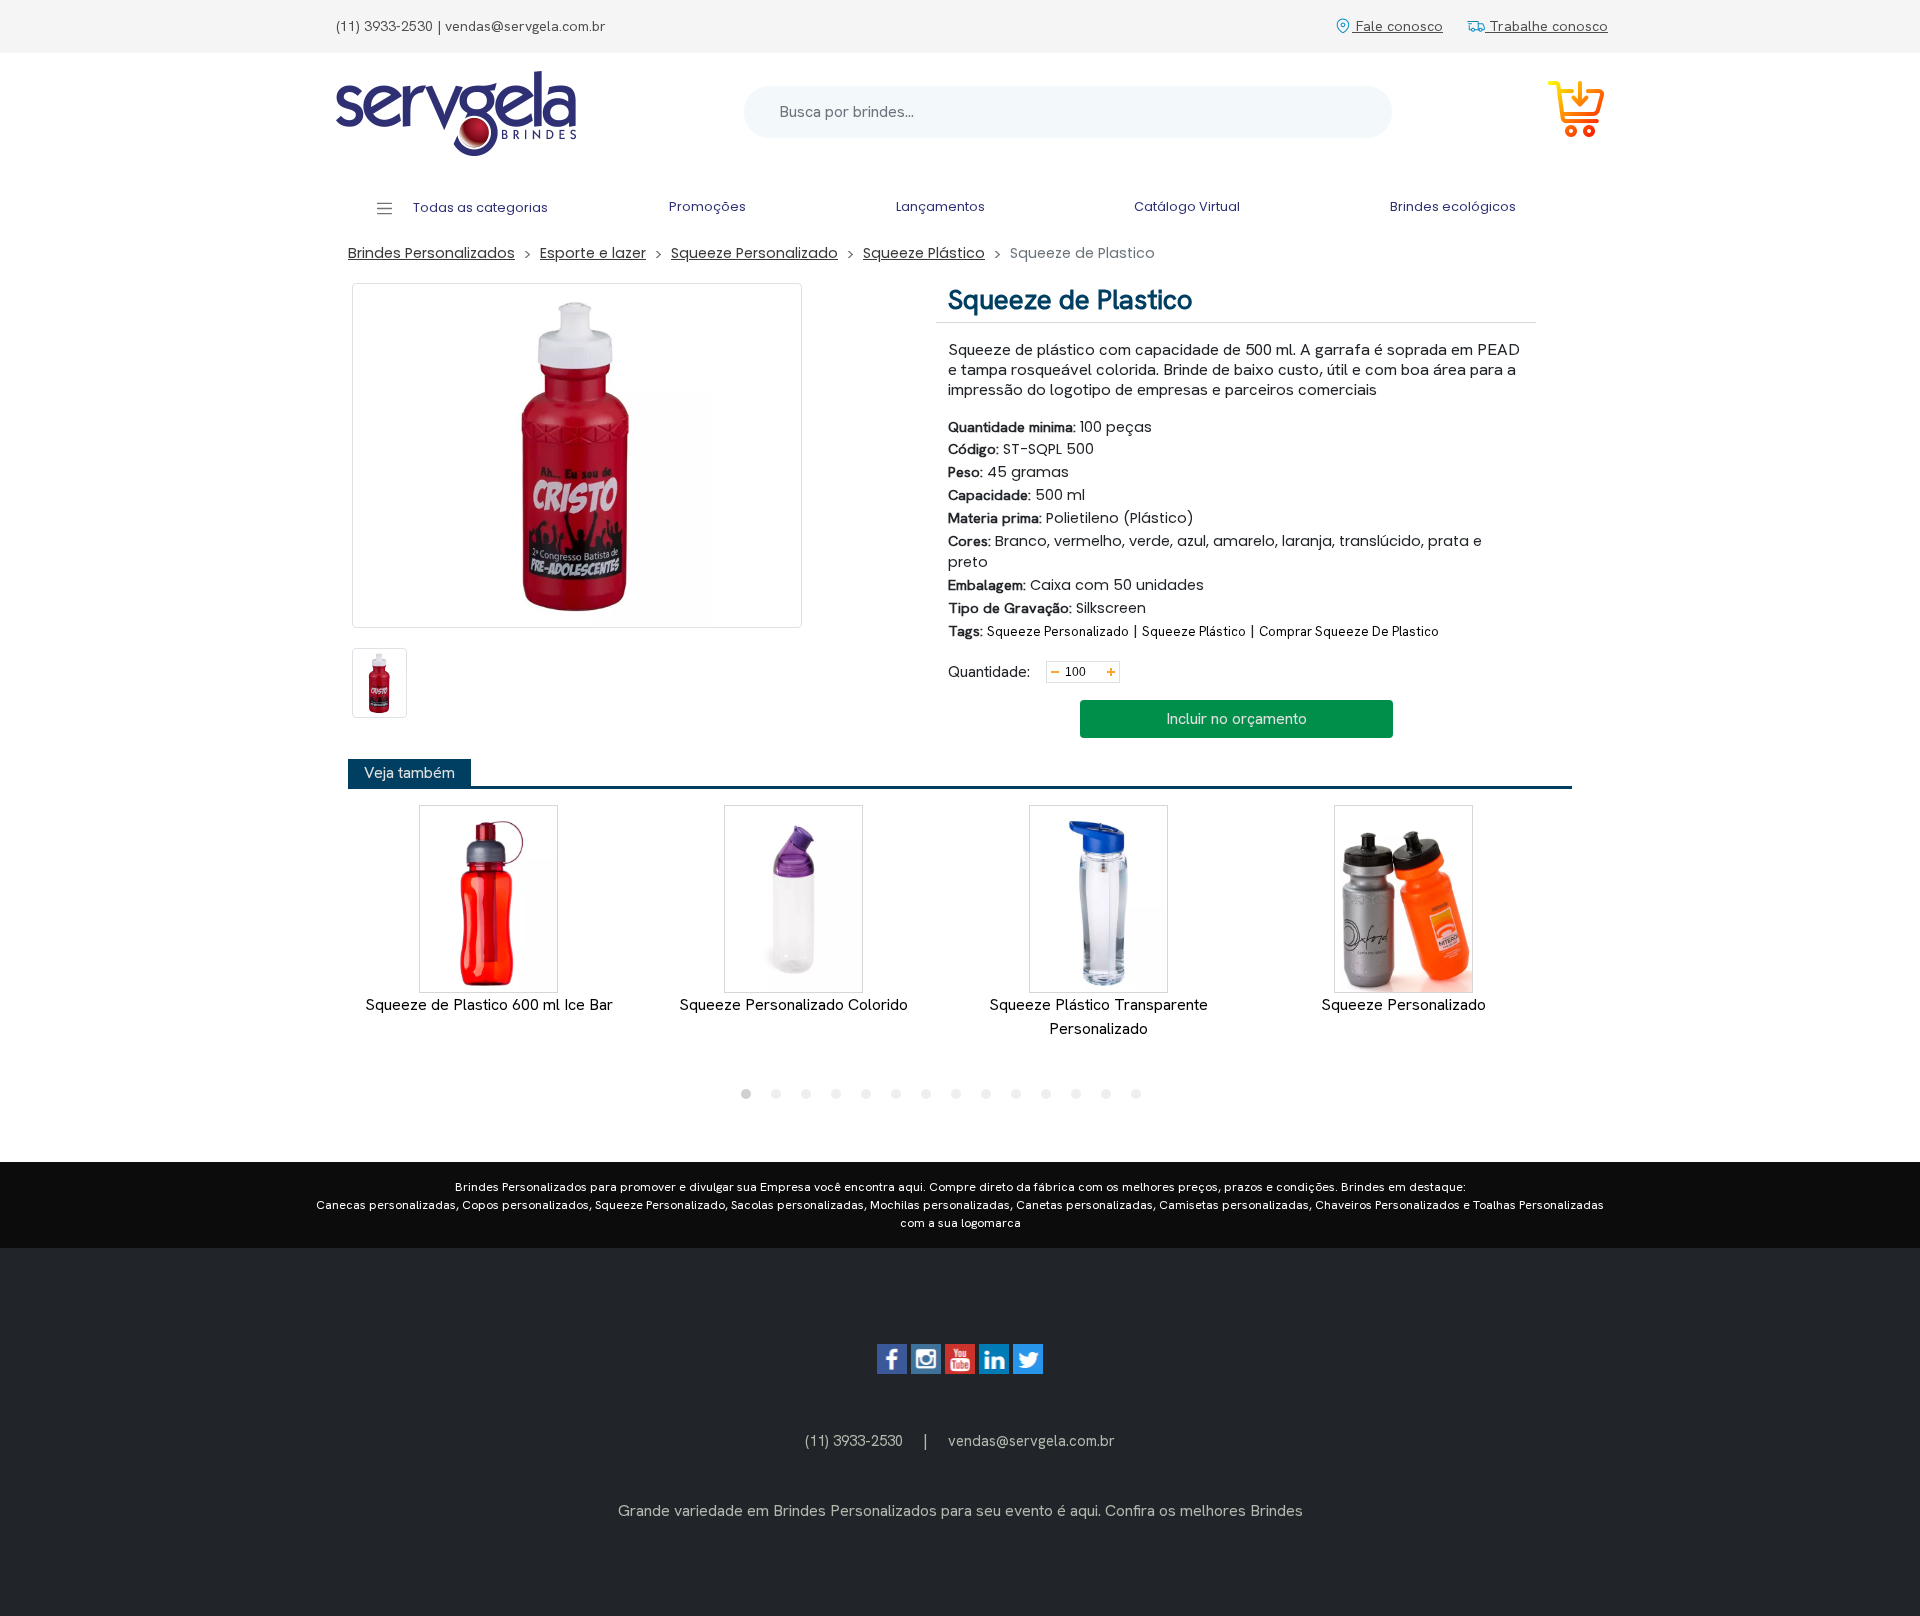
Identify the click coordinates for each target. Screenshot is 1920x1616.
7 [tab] (931, 1099)
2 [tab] (781, 1099)
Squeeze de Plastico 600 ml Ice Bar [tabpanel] (489, 1004)
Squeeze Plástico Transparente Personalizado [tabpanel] (1098, 1016)
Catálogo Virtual (1187, 206)
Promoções (707, 206)
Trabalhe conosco (1546, 26)
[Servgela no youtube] (960, 1368)
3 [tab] (811, 1099)
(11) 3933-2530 (854, 1440)
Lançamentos (940, 206)
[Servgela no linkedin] (994, 1368)
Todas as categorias (479, 207)
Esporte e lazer (593, 253)
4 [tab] (841, 1099)
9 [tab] (991, 1099)
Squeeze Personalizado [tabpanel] (1403, 1004)
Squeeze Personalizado (754, 253)
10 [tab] (1021, 1099)
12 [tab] (1081, 1099)
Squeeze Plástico (924, 253)
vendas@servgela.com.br (1031, 1440)
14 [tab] (1141, 1099)
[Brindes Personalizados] (456, 112)
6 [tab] (901, 1099)
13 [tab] (1111, 1099)
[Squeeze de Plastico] (379, 683)
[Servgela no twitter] (1028, 1368)
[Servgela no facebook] (892, 1368)
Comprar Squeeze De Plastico (1349, 631)
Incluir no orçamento (1236, 718)
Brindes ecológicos (1453, 206)
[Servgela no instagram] (926, 1368)
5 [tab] (871, 1099)
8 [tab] (961, 1099)
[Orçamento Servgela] (1564, 112)
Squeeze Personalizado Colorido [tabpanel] (793, 1004)
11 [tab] (1051, 1099)
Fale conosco (1397, 26)
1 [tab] (751, 1099)
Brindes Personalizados (431, 253)
